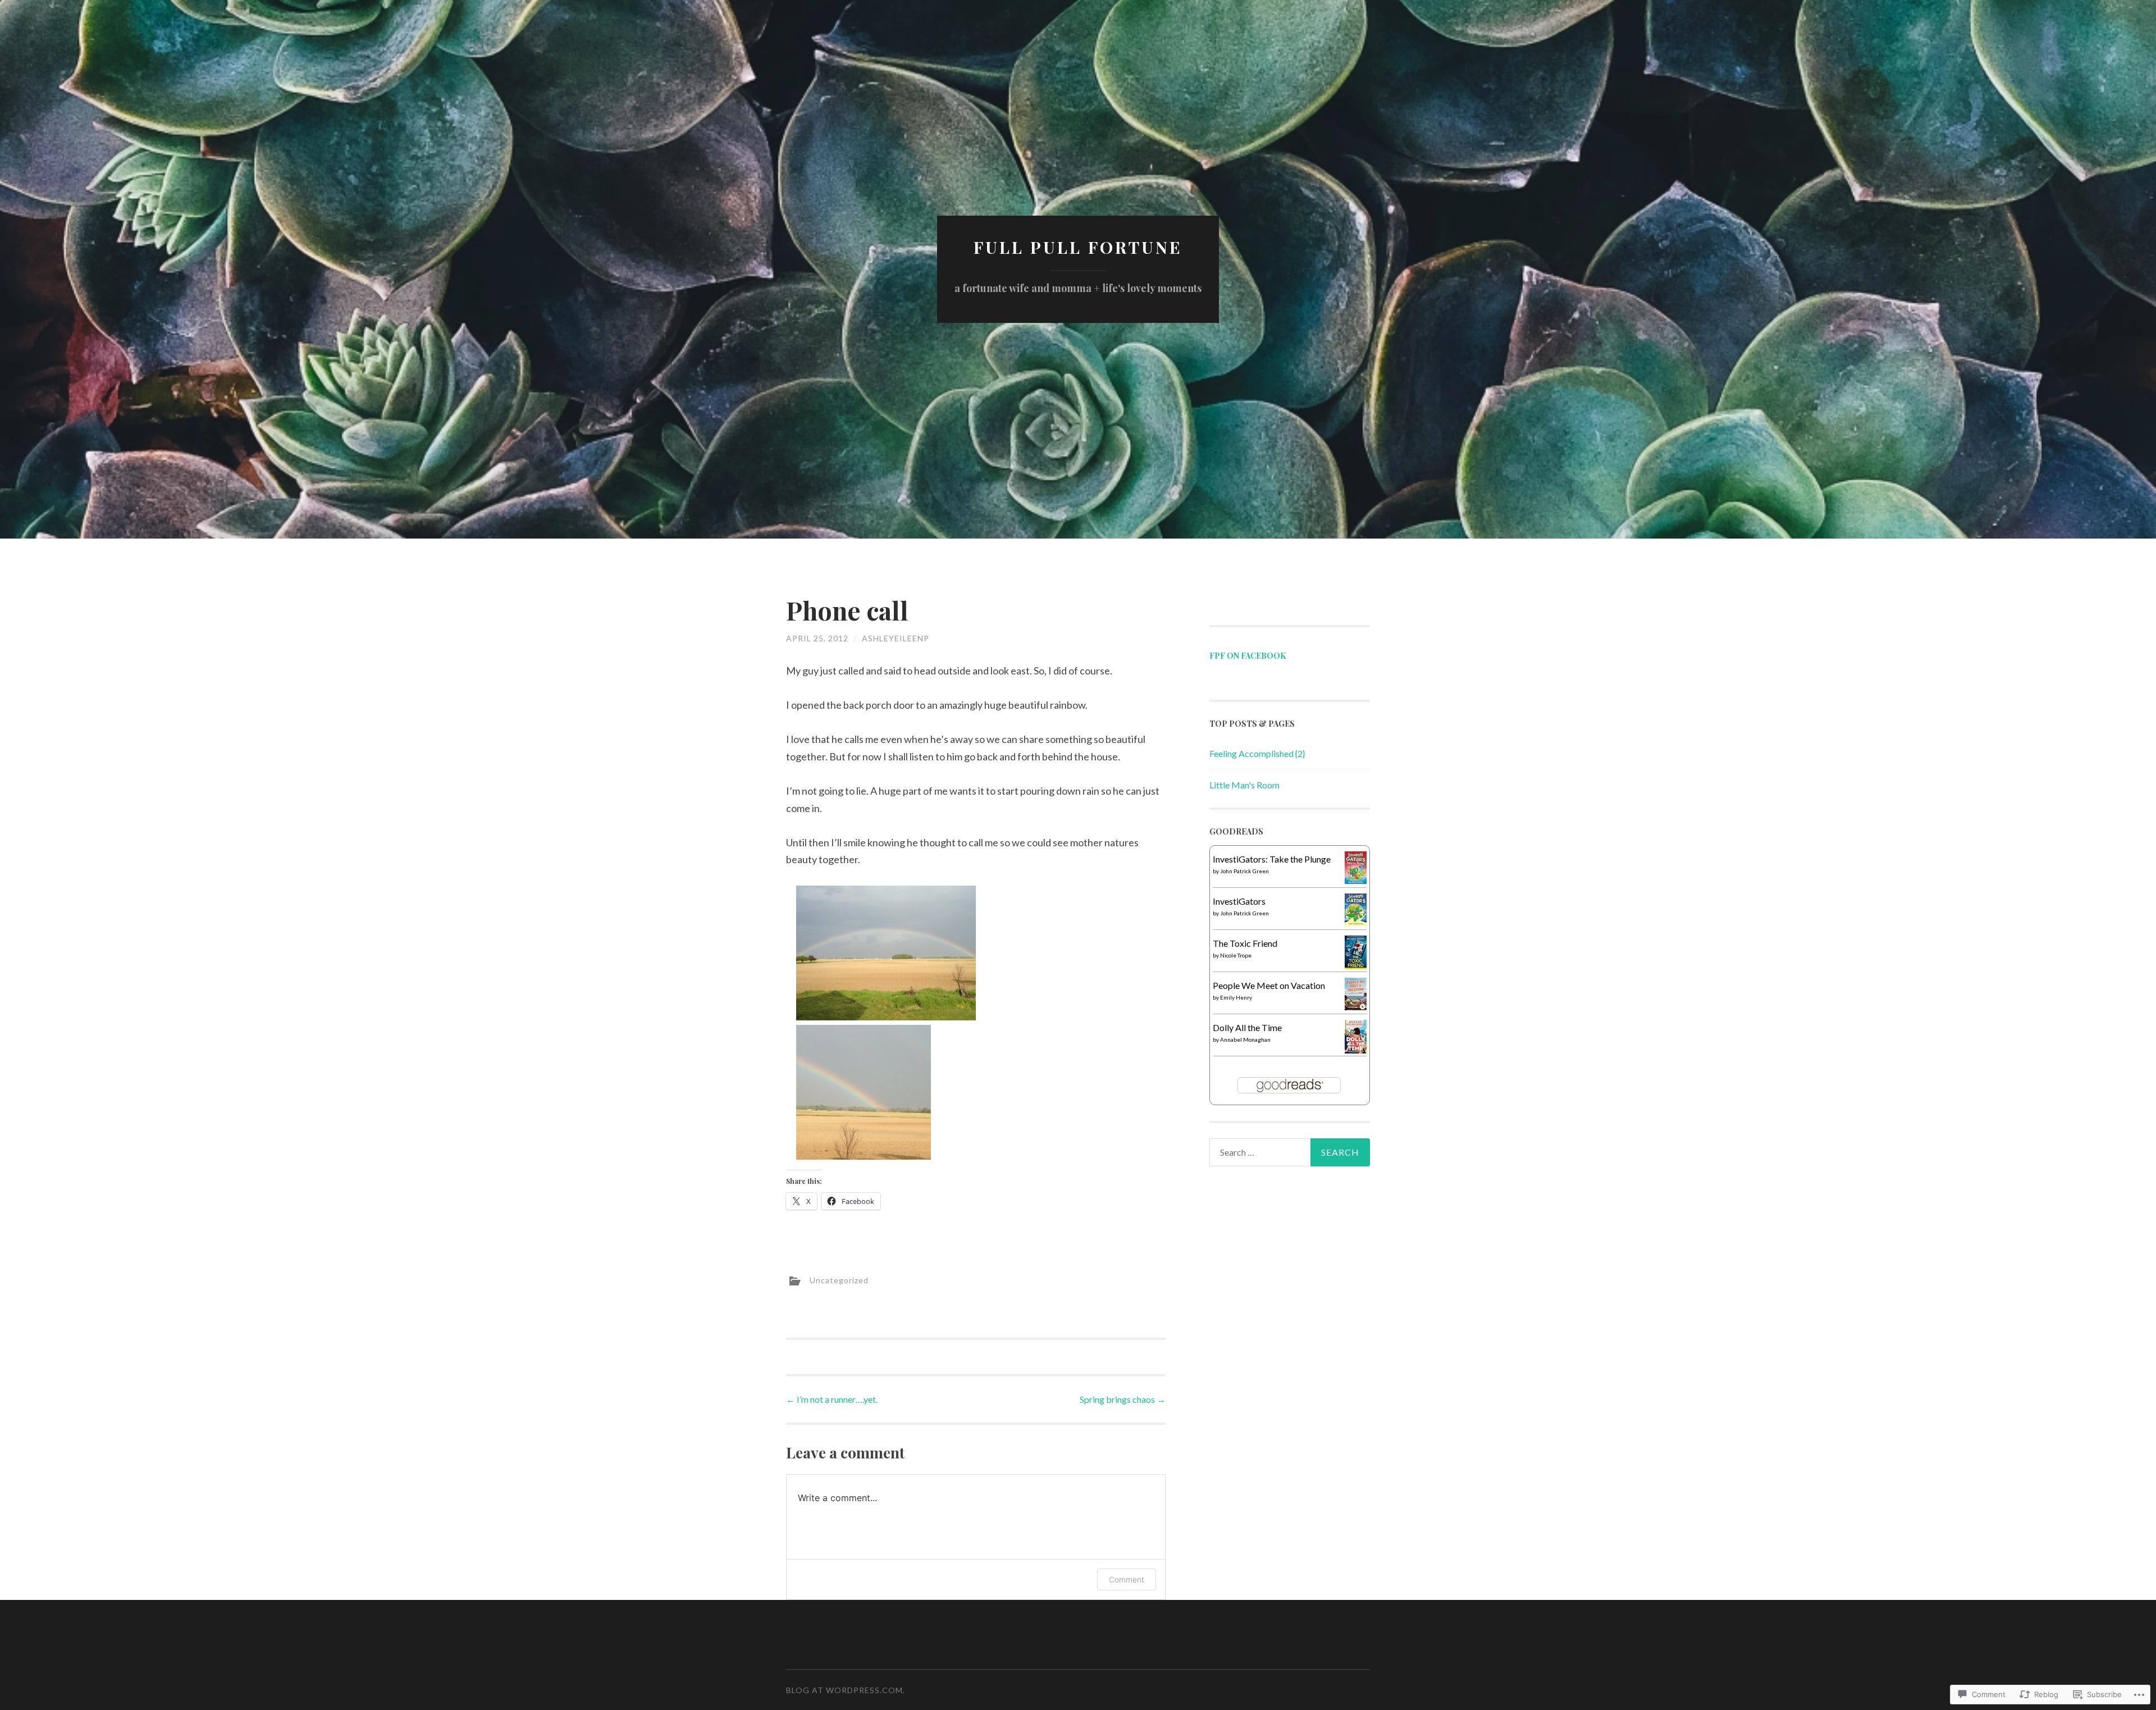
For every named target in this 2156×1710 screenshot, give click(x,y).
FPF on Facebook (1248, 656)
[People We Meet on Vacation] (1356, 1007)
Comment (1127, 1579)
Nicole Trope (1236, 955)
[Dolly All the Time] (1356, 1050)
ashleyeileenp (896, 638)
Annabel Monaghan (1245, 1039)
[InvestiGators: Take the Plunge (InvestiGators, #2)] (1356, 880)
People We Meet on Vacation (1269, 985)
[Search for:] (1290, 1152)
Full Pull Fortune (1078, 247)
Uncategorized (839, 1280)
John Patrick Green (1244, 871)
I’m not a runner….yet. (832, 1399)
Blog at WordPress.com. (846, 1690)
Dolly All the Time (1247, 1027)
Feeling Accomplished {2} (1257, 753)
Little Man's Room (1244, 785)
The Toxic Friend (1245, 943)
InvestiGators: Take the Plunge (1272, 859)
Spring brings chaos (1123, 1399)
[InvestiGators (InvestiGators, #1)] (1356, 922)
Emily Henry (1236, 997)
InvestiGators (1239, 901)
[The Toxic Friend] (1356, 966)
